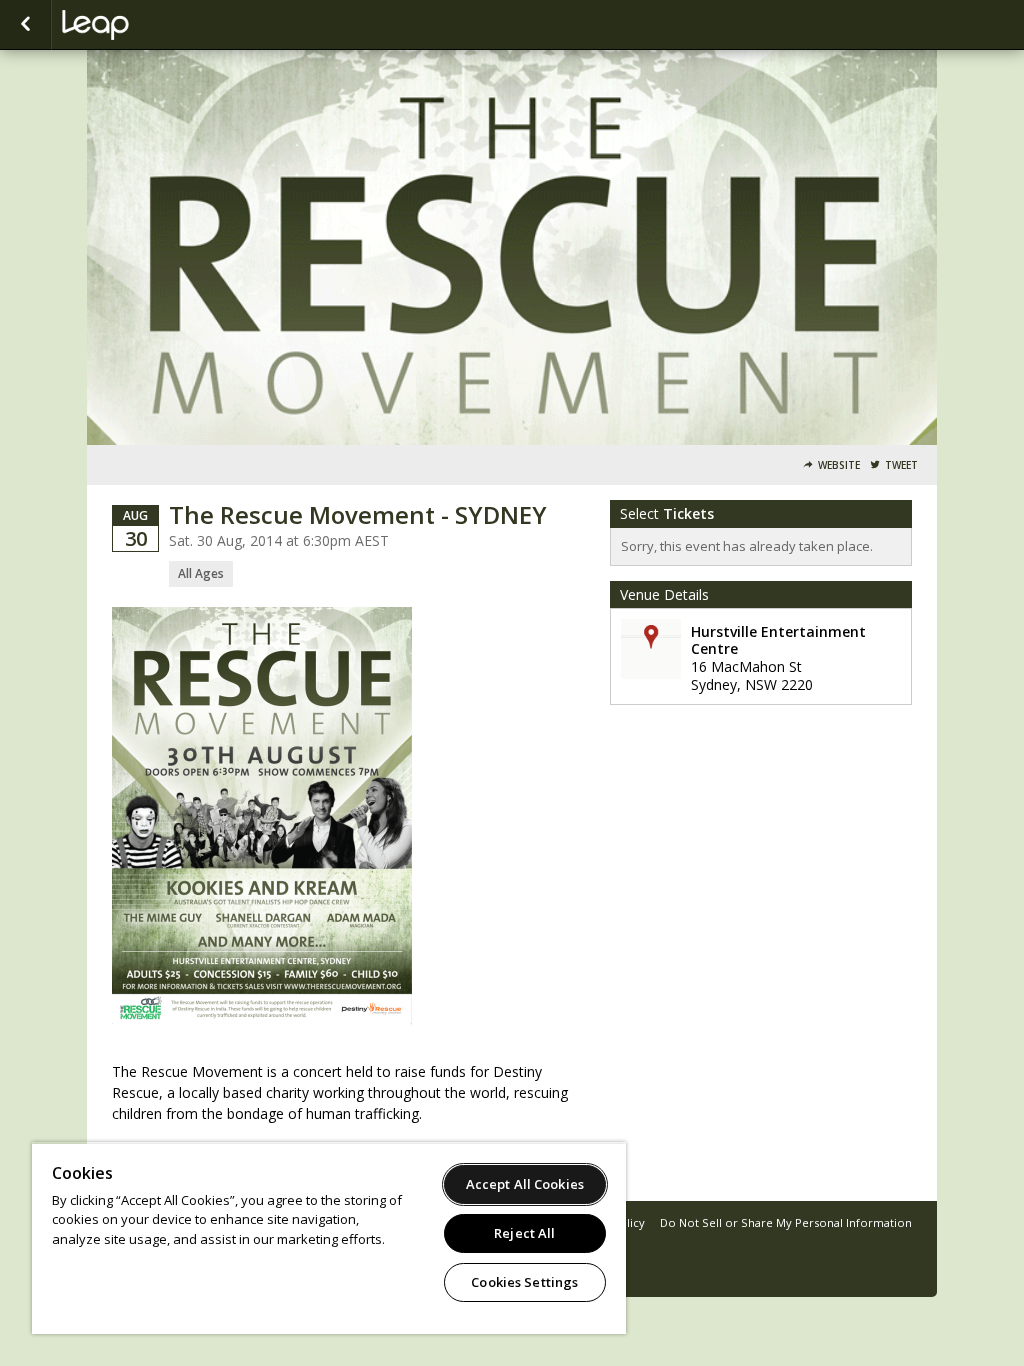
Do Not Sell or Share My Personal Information (786, 1222)
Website (839, 465)
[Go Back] (25, 25)
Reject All (524, 1233)
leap (162, 25)
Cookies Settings (524, 1282)
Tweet (901, 465)
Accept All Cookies (525, 1184)
